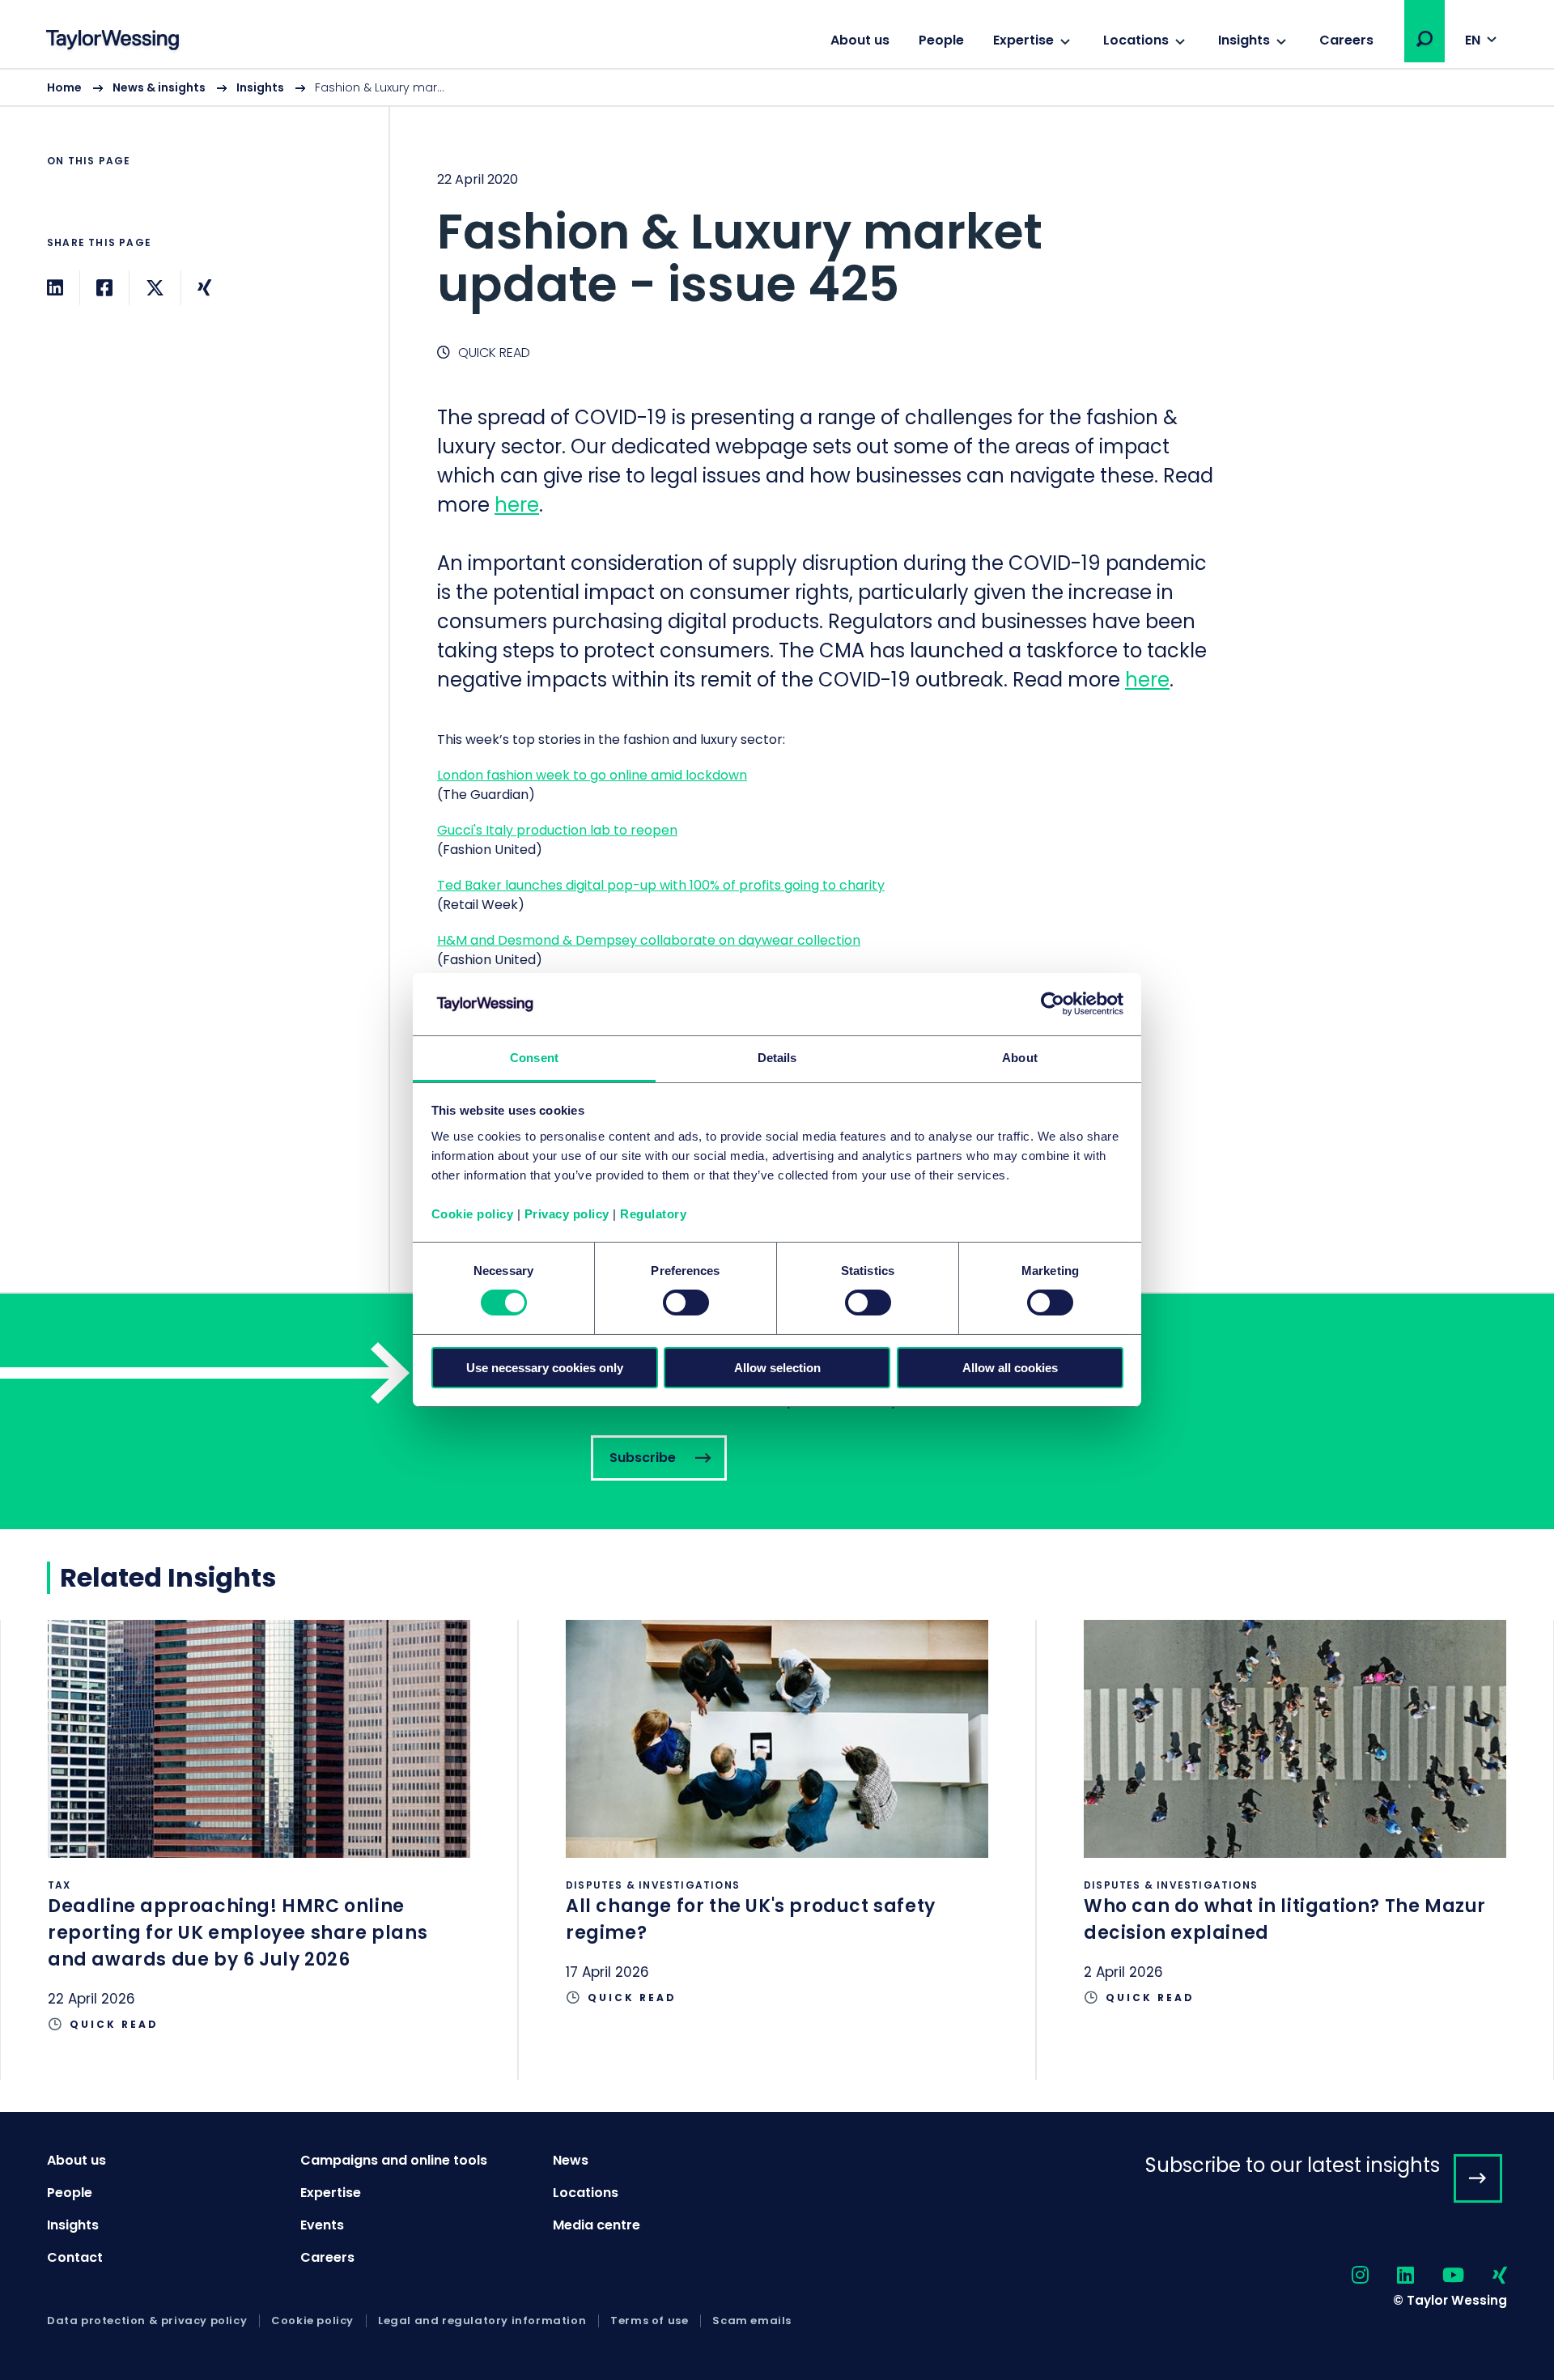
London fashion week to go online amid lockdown (592, 775)
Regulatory (653, 1214)
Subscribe (777, 1411)
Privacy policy (567, 1214)
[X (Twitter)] (155, 288)
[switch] (686, 1303)
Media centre (597, 2225)
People (941, 40)
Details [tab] (777, 1058)
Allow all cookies (1010, 1368)
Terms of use (649, 2321)
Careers (1346, 40)
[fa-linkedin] (1391, 2276)
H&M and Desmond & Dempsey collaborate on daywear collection (649, 940)
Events (322, 2225)
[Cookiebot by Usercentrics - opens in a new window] (1053, 1004)
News (571, 2160)
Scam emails (752, 2321)
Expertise (1023, 40)
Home (64, 87)
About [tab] (1020, 1058)
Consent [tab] (534, 1058)
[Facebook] (104, 288)
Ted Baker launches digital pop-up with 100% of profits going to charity (661, 885)
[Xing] (204, 288)
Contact (75, 2257)
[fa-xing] (1486, 2276)
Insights (1244, 40)
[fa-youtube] (1439, 2276)
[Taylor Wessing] (113, 42)
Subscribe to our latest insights (1293, 2165)
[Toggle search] (1424, 39)
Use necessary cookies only (545, 1368)
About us (860, 40)
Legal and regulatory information (482, 2321)
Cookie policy (473, 1214)
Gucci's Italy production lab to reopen (557, 830)
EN (1473, 40)
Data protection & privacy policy (147, 2321)
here (517, 505)
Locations (1136, 40)
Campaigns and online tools (394, 2160)
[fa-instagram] (1346, 2276)
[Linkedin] (55, 288)
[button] (1424, 39)
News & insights (159, 87)
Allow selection (777, 1368)
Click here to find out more (259, 1850)
